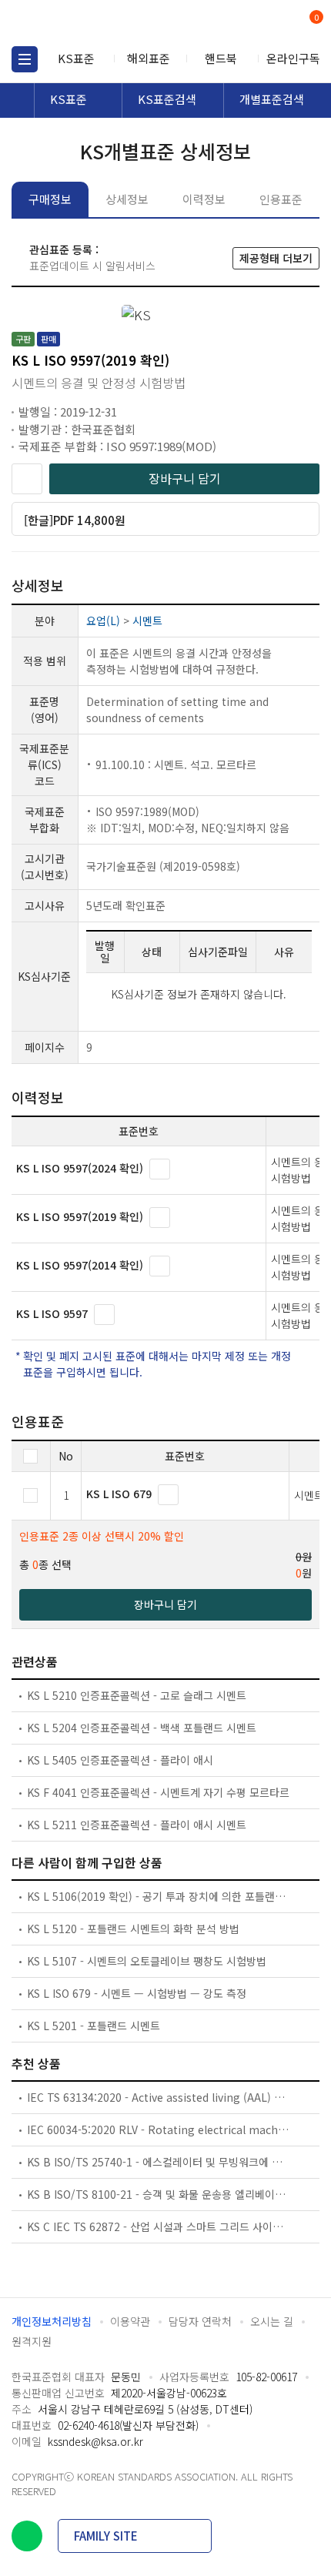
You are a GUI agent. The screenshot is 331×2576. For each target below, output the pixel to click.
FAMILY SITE (106, 2536)
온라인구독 (293, 58)
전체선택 (30, 1456)
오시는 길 (272, 2321)
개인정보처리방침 (52, 2321)
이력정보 (204, 199)
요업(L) (103, 621)
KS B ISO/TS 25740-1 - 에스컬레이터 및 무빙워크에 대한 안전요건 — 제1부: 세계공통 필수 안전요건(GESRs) (159, 2162)
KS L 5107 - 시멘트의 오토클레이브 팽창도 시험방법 (147, 1961)
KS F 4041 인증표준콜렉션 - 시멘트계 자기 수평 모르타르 (158, 1792)
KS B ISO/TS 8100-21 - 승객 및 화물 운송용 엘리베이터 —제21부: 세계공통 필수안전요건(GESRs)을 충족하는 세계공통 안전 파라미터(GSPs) (159, 2194)
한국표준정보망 (81, 23)
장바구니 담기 (185, 478)
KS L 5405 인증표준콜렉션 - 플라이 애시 (120, 1760)
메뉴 (25, 59)
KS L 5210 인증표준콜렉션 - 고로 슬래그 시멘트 (137, 1695)
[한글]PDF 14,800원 (75, 520)
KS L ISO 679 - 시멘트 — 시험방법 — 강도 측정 (137, 1993)
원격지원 (32, 2341)
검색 (252, 23)
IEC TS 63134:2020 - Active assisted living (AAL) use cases (159, 2097)
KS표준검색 (167, 99)
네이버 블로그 (27, 2536)
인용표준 (281, 199)
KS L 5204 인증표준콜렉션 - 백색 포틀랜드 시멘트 (142, 1728)
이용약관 (130, 2321)
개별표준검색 (272, 99)
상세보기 (160, 1169)
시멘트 (147, 621)
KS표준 (76, 58)
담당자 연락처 (200, 2321)
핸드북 (221, 58)
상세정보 (127, 199)
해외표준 (149, 58)
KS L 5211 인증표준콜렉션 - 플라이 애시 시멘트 (137, 1825)
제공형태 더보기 (276, 258)
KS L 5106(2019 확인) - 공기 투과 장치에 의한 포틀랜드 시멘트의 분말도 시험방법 (159, 1896)
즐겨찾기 (27, 479)
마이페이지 (279, 23)
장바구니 (315, 18)
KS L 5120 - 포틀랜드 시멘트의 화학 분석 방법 (133, 1929)
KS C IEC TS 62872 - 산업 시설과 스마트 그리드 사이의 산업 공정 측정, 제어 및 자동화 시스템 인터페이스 (159, 2226)
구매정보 (50, 199)
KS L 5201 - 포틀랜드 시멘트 (94, 2026)
